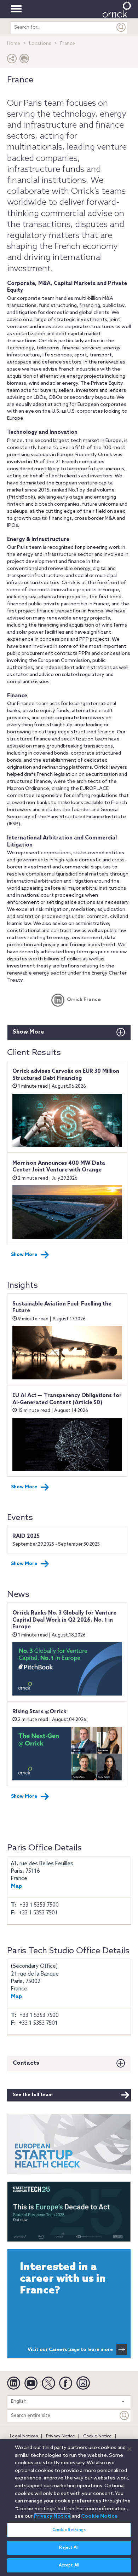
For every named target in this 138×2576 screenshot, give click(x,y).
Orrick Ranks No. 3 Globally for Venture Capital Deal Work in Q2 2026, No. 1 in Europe (64, 1620)
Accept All (69, 2565)
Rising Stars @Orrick (39, 1712)
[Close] (130, 2449)
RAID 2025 (26, 1536)
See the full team (33, 2095)
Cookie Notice (97, 2436)
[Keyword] (125, 2416)
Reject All (69, 2548)
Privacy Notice (61, 2436)
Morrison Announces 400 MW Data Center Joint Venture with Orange (59, 1167)
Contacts (26, 2063)
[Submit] (121, 27)
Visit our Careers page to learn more (70, 2350)
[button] (12, 60)
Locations (40, 44)
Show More (28, 1032)
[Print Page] (24, 60)
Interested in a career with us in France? (63, 2279)
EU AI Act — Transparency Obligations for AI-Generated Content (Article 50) (67, 1399)
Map (16, 1886)
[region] (69, 2508)
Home (14, 44)
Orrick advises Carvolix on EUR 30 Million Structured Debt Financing (66, 1075)
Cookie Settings (69, 2530)
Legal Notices (24, 2436)
